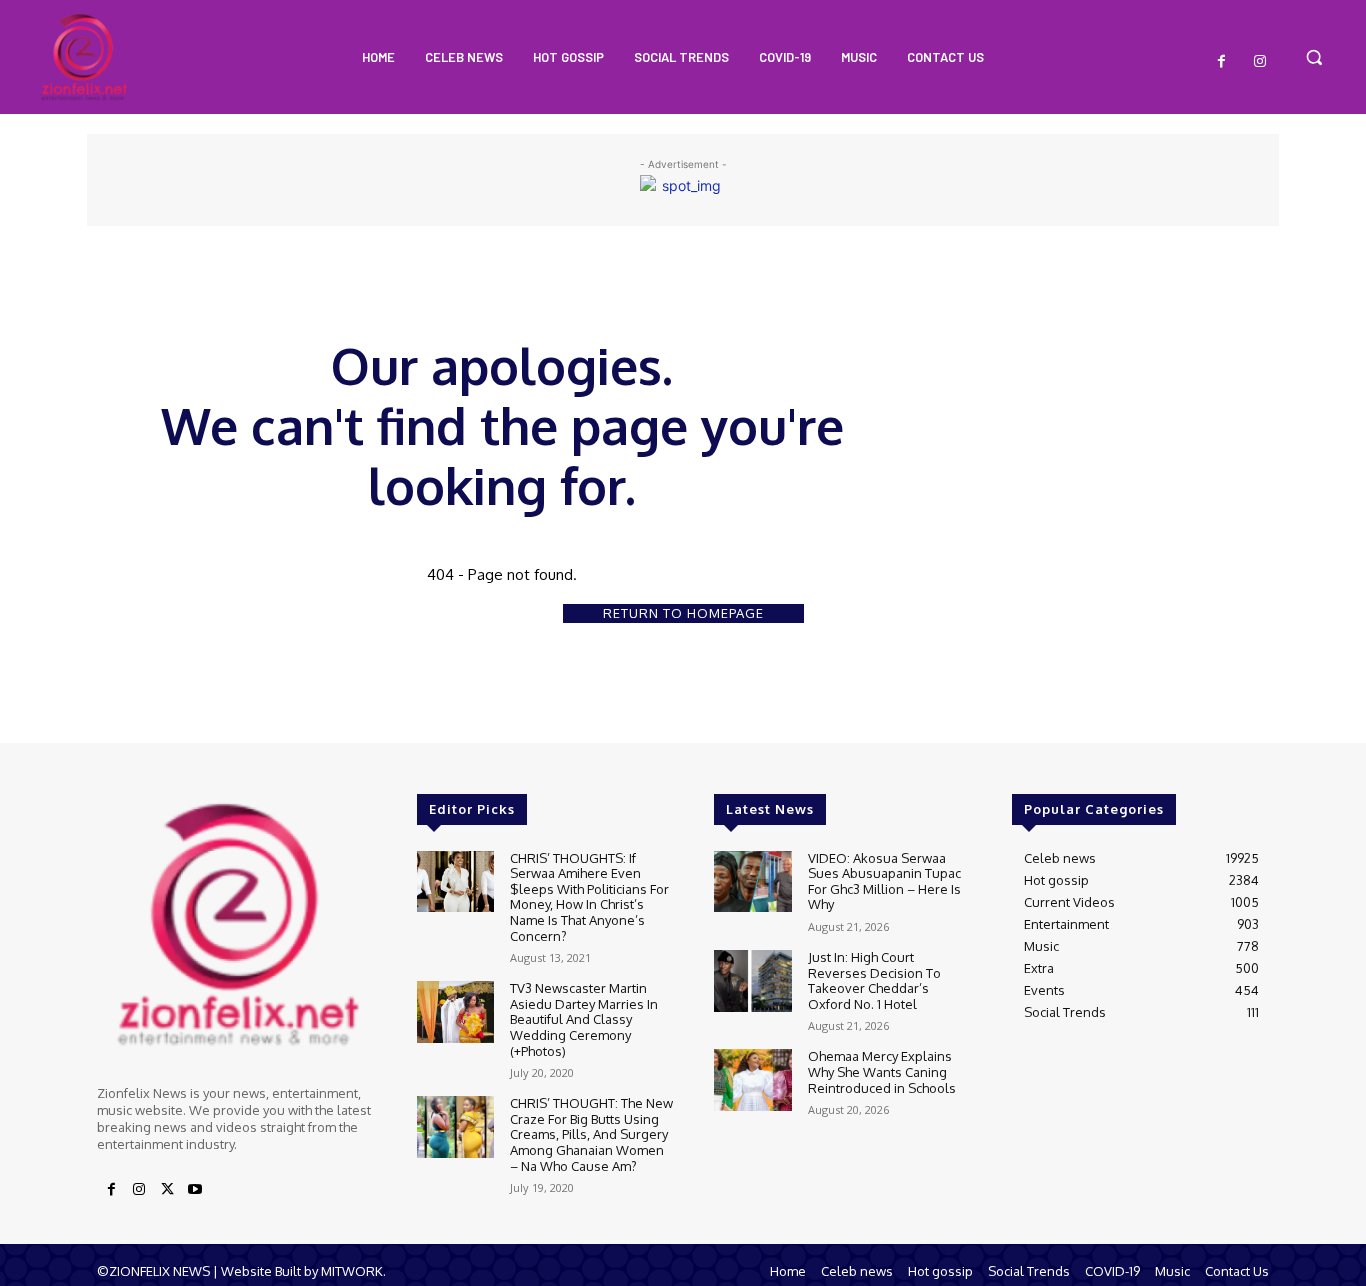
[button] (1314, 57)
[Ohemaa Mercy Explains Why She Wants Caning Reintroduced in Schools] (752, 1080)
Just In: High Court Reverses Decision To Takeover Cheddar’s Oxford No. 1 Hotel (874, 980)
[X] (167, 1190)
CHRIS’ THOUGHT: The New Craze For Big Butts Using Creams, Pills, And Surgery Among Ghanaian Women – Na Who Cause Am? (591, 1134)
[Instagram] (1260, 62)
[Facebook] (1222, 62)
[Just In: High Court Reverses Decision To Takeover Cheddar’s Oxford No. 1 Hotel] (752, 981)
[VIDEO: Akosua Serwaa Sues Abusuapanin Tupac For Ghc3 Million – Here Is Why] (752, 882)
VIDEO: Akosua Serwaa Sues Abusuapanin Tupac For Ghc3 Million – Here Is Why (884, 881)
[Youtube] (195, 1190)
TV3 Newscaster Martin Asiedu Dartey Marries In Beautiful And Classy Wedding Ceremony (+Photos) (584, 1019)
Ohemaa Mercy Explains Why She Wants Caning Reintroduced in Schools (882, 1071)
